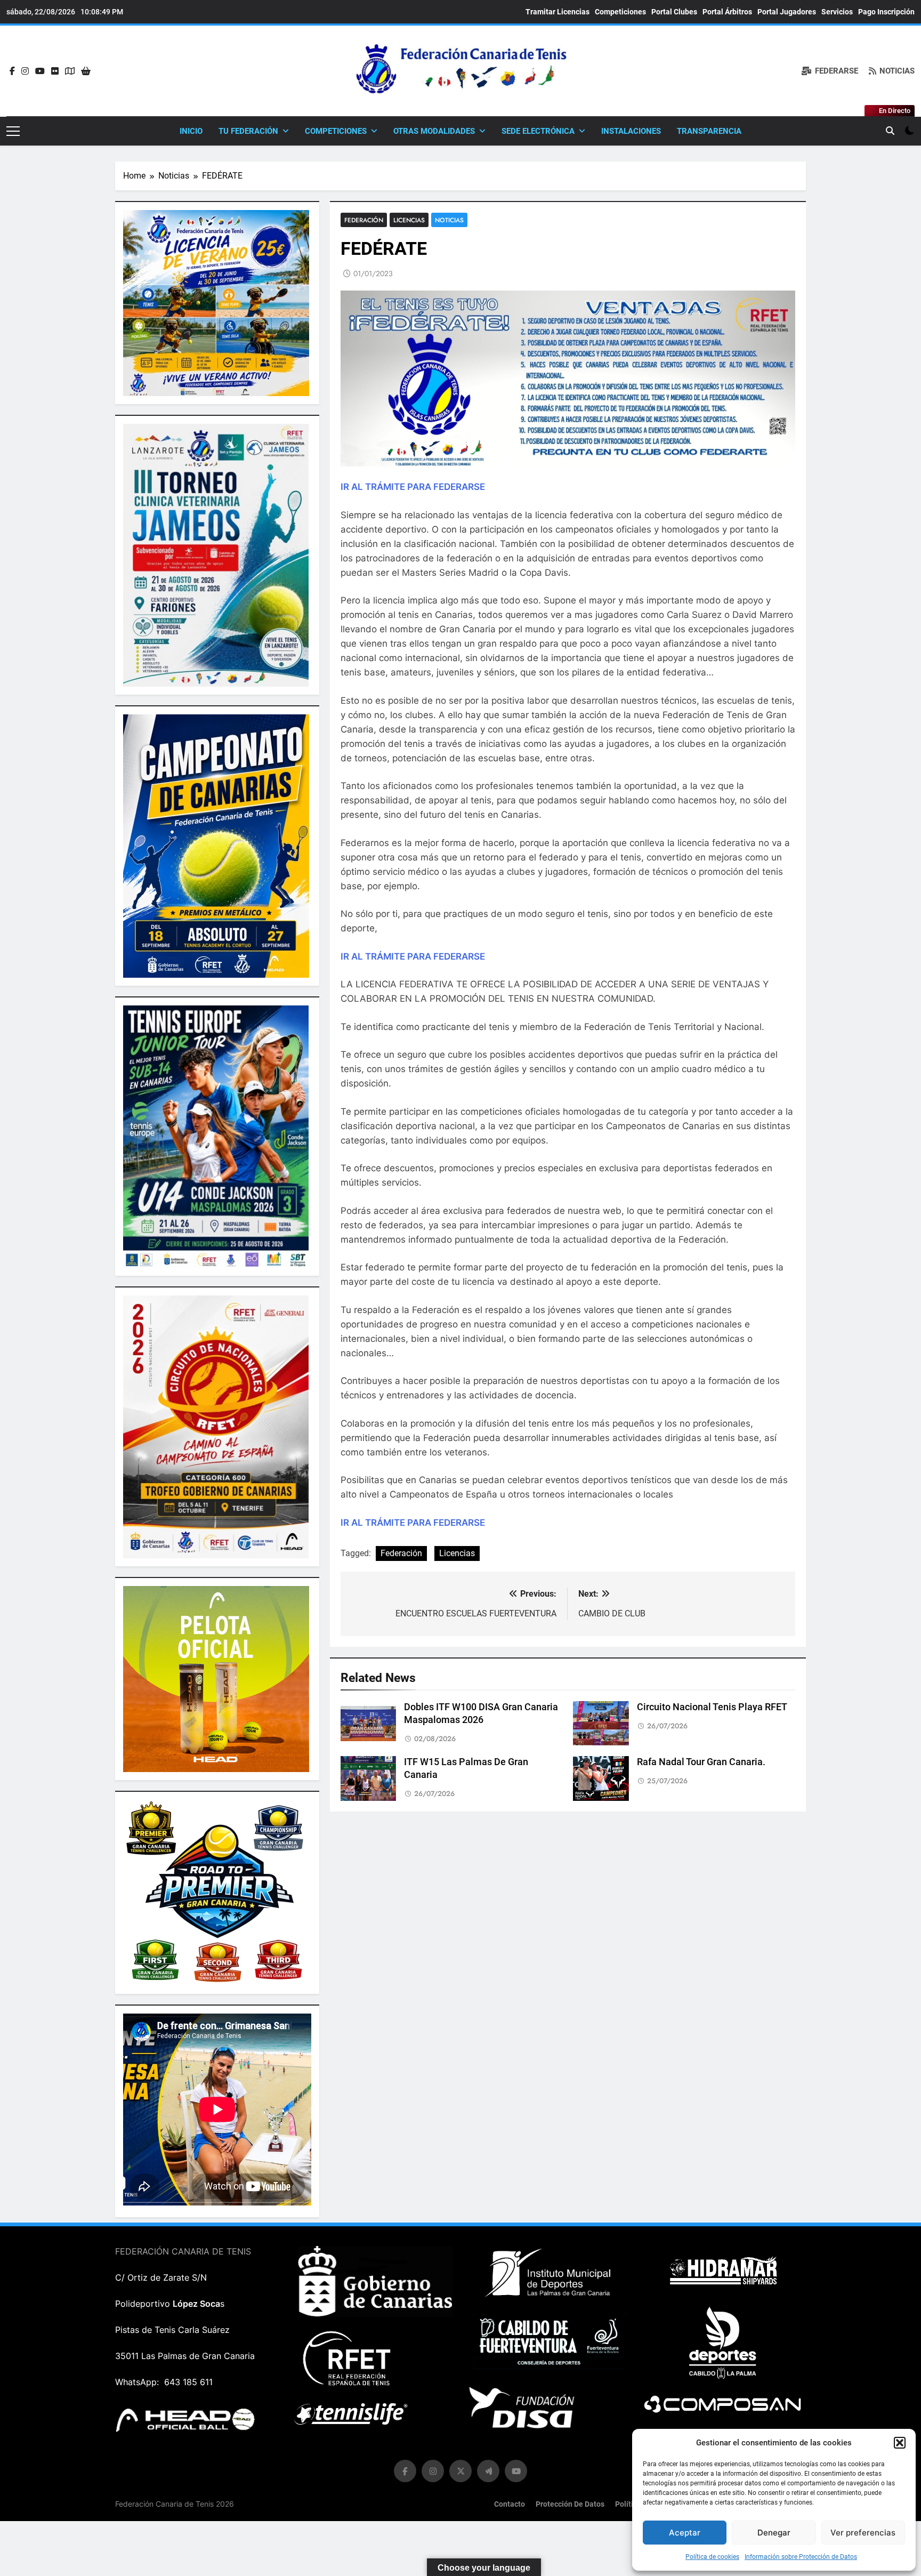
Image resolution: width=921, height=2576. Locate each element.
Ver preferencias (863, 2533)
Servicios (837, 12)
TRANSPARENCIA (709, 131)
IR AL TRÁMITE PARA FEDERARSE (413, 487)
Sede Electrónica (538, 131)
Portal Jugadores (787, 12)
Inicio (191, 131)
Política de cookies (712, 2557)
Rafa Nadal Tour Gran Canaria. (701, 1762)
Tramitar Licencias (558, 12)
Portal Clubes (674, 12)
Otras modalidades (434, 131)
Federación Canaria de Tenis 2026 (175, 2504)
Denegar (774, 2533)
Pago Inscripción (886, 12)
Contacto (510, 2504)
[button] (900, 2443)
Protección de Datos (570, 2504)
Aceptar (685, 2533)
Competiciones (620, 12)
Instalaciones (631, 131)
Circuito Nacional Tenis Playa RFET (712, 1707)
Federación (364, 220)
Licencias (409, 220)
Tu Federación (248, 131)
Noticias (449, 220)
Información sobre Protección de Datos (801, 2557)
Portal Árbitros (727, 12)
